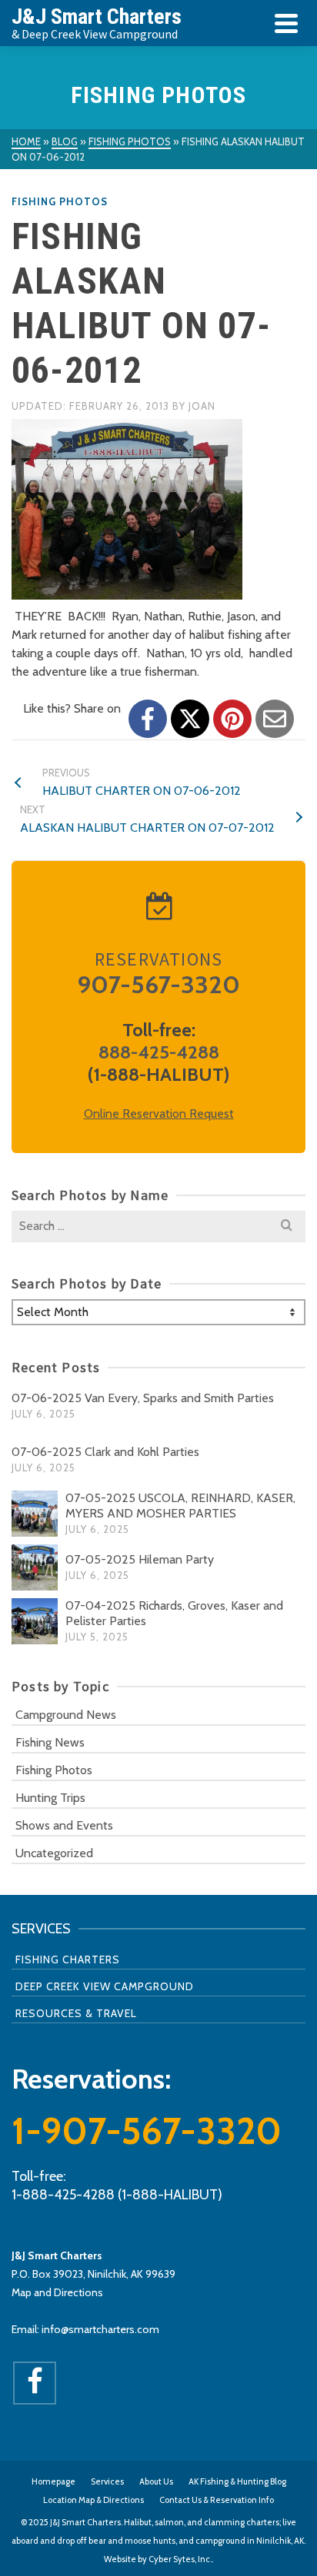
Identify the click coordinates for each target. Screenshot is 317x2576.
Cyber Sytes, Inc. (180, 2559)
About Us (156, 2481)
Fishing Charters (68, 1959)
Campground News (66, 1715)
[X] (190, 719)
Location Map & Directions (93, 2500)
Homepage (53, 2481)
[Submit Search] (286, 1226)
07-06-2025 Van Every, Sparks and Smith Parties (143, 1398)
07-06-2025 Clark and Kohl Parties (105, 1452)
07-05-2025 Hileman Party (140, 1559)
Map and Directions (57, 2292)
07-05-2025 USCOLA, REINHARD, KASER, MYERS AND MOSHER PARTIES (180, 1506)
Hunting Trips (50, 1798)
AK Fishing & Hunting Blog (237, 2481)
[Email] (275, 719)
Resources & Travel (76, 2013)
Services (107, 2481)
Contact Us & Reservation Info (217, 2500)
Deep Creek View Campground (105, 1986)
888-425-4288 (159, 1052)
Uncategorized (54, 1853)
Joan (202, 406)
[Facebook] (148, 719)
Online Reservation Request (159, 1113)
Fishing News (50, 1742)
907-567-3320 (158, 984)
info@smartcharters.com (100, 2329)
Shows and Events (64, 1825)
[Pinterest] (232, 719)
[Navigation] (286, 23)
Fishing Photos (60, 201)
